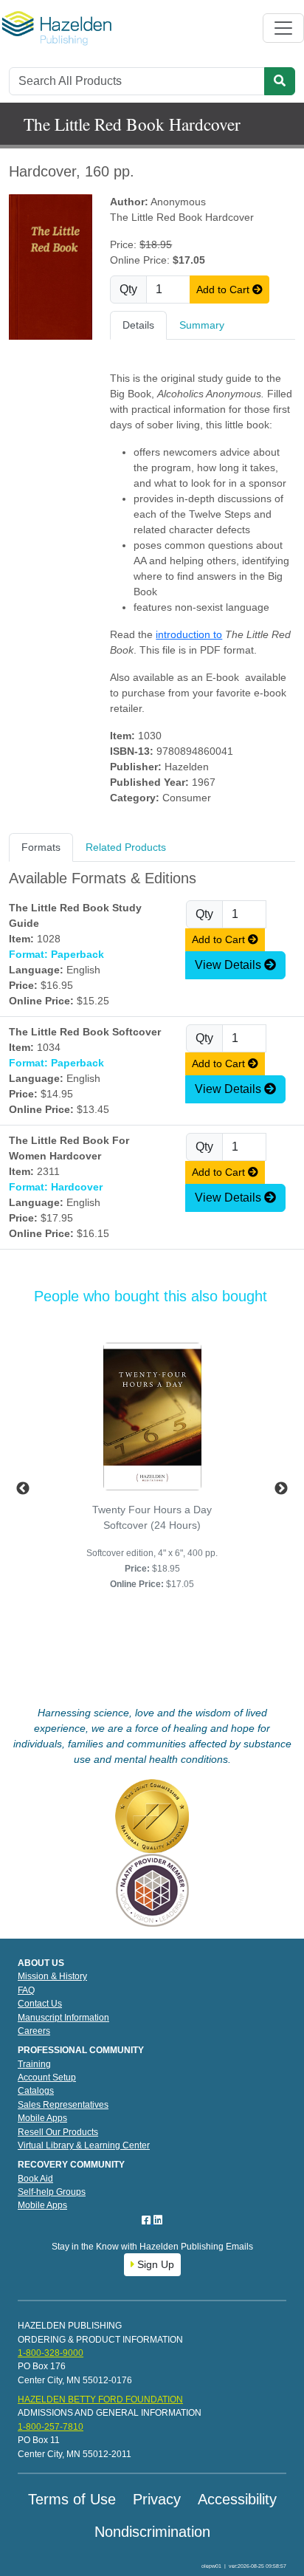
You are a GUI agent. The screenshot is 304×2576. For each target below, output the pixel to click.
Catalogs (36, 2091)
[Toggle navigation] (283, 28)
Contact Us (40, 2004)
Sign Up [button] (154, 2264)
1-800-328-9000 (51, 2353)
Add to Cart (224, 290)
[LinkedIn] (158, 2220)
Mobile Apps (42, 2118)
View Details (229, 965)
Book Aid (35, 2179)
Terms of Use (72, 2499)
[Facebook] (148, 2220)
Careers (34, 2031)
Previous (23, 1489)
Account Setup (47, 2077)
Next (281, 1489)
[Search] (280, 81)
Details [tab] (138, 325)
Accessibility (237, 2499)
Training (34, 2064)
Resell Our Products (58, 2132)
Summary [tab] (202, 325)
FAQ (26, 1990)
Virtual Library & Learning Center (84, 2145)
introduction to (189, 634)
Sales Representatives (63, 2105)
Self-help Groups (52, 2192)
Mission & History (52, 1976)
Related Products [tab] (126, 847)
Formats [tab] (41, 847)
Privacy (157, 2499)
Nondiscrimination (152, 2532)
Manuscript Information (63, 2018)
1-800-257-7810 (51, 2427)
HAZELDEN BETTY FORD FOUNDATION (100, 2399)
